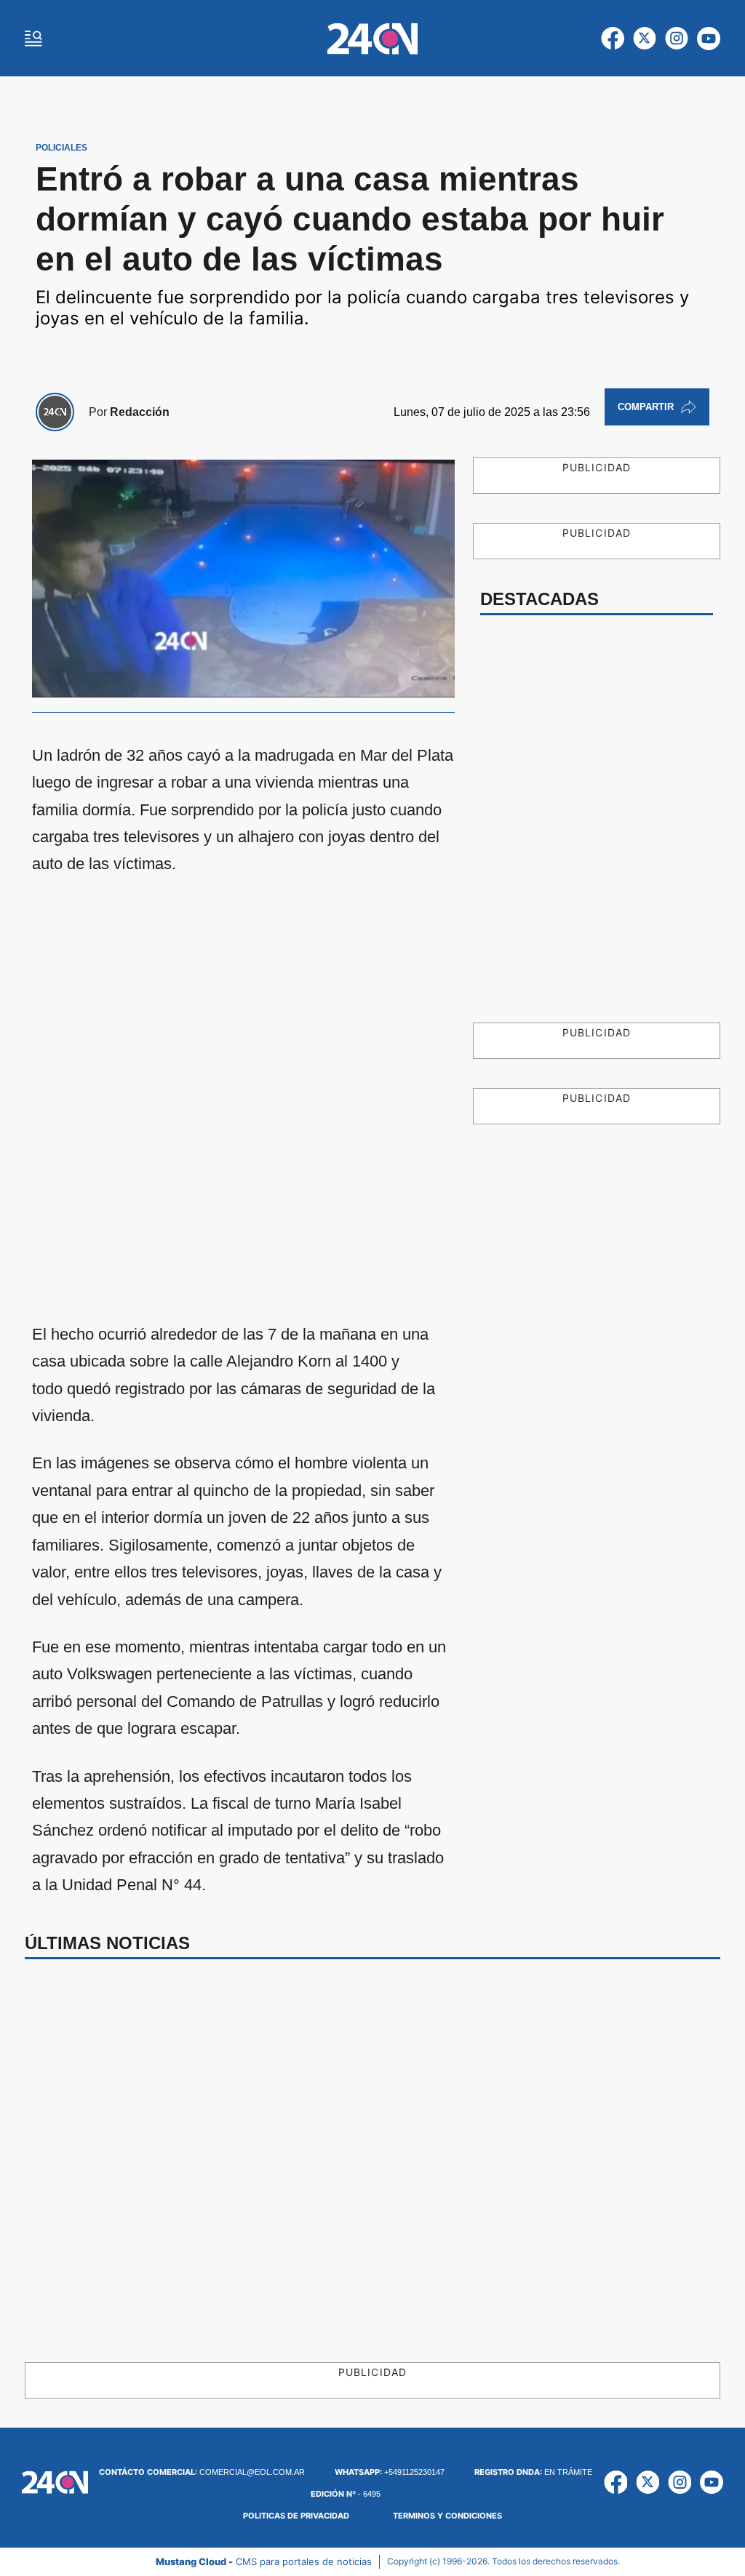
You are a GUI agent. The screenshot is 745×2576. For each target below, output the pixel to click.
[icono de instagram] (677, 39)
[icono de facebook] (613, 39)
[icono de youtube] (709, 39)
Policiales (61, 148)
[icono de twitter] (645, 39)
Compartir (646, 407)
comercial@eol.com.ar (202, 2472)
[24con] (372, 39)
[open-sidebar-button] (33, 39)
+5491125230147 (390, 2472)
